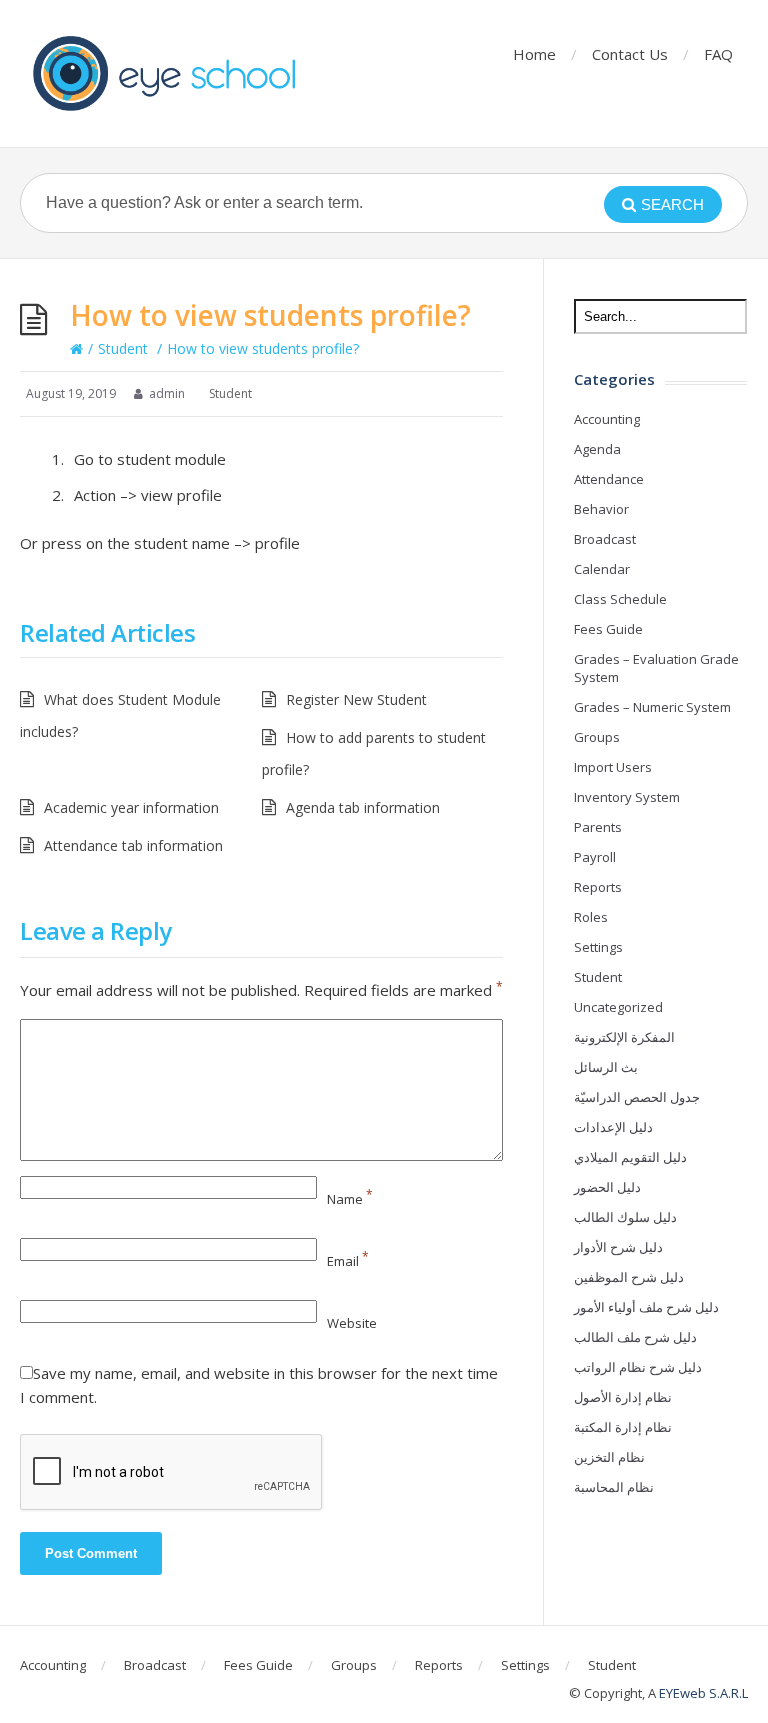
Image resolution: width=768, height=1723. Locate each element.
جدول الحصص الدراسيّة (637, 1097)
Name (350, 1199)
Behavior (601, 509)
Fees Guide (608, 629)
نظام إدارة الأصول (623, 1397)
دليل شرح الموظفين (629, 1277)
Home (534, 54)
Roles (591, 917)
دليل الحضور (607, 1187)
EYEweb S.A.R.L (703, 1693)
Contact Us (630, 54)
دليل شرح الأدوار (618, 1247)
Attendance (609, 479)
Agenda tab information (363, 807)
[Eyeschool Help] (170, 73)
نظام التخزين (609, 1457)
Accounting (607, 419)
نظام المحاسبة (614, 1487)
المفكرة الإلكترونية (624, 1037)
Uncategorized (618, 1007)
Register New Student (356, 699)
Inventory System (627, 797)
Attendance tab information (133, 845)
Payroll (595, 857)
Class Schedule (620, 599)
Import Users (613, 767)
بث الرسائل (606, 1067)
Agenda (597, 449)
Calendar (602, 569)
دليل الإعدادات (613, 1127)
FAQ (718, 54)
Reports (598, 887)
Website (352, 1323)
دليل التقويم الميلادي (630, 1157)
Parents (598, 827)
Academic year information (131, 807)
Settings (598, 947)
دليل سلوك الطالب (625, 1217)
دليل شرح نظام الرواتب (638, 1367)
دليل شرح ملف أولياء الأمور (646, 1307)
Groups (597, 737)
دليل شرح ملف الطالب (635, 1337)
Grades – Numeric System (652, 707)
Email (348, 1261)
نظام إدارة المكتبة (623, 1427)
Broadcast (605, 539)
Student (123, 348)
